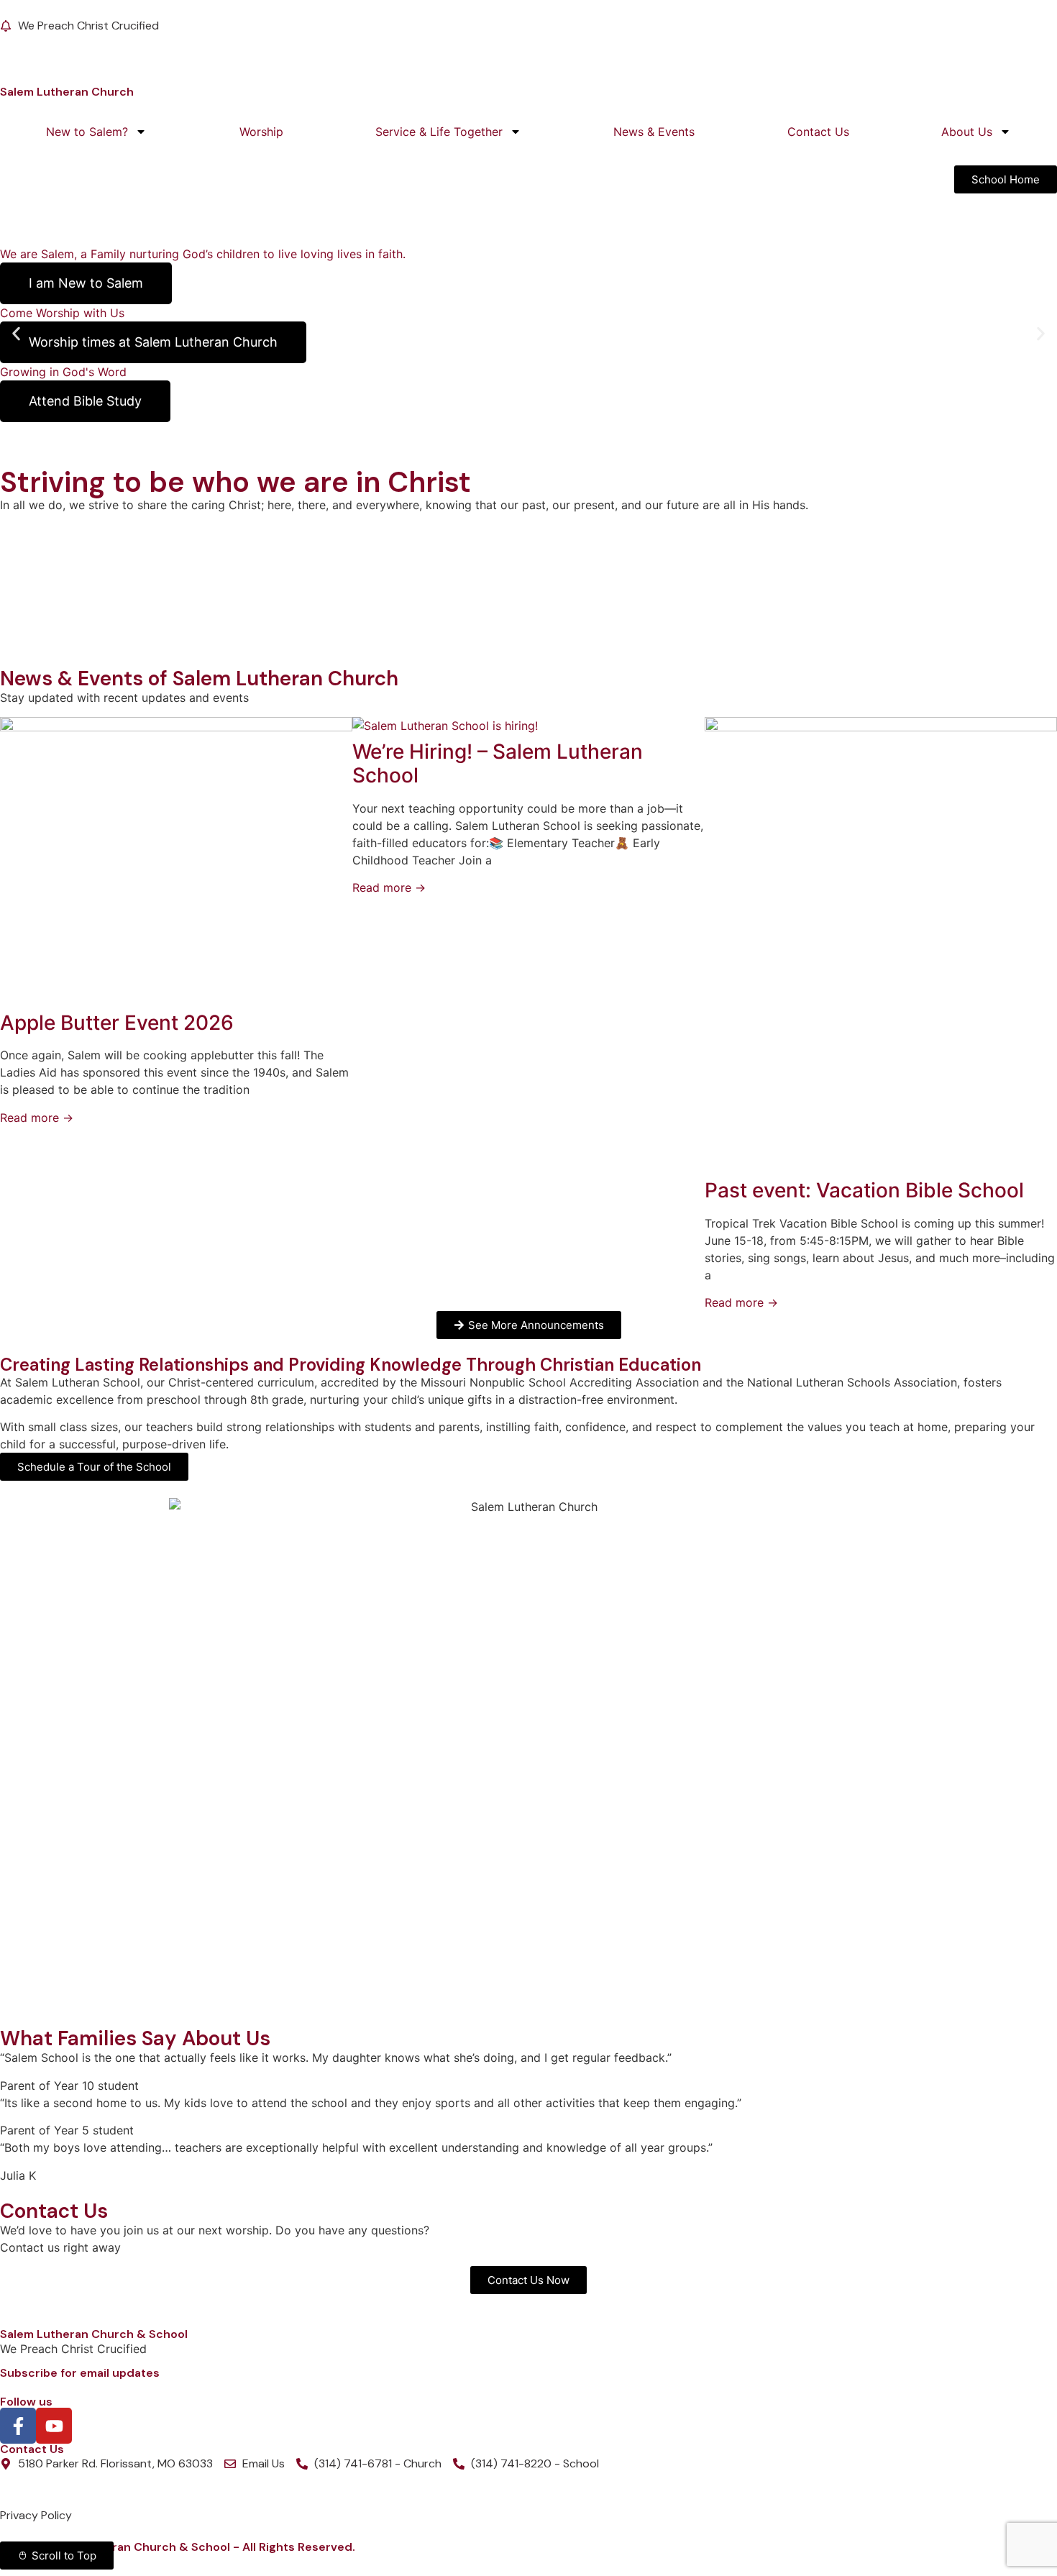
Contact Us (818, 132)
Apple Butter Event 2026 (117, 1023)
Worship (261, 132)
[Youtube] (54, 2426)
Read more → (37, 1118)
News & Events (654, 132)
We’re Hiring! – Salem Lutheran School (498, 764)
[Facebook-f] (18, 2426)
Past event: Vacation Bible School (864, 1190)
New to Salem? (87, 132)
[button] (16, 334)
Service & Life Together (439, 132)
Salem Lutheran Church (67, 92)
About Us (967, 132)
